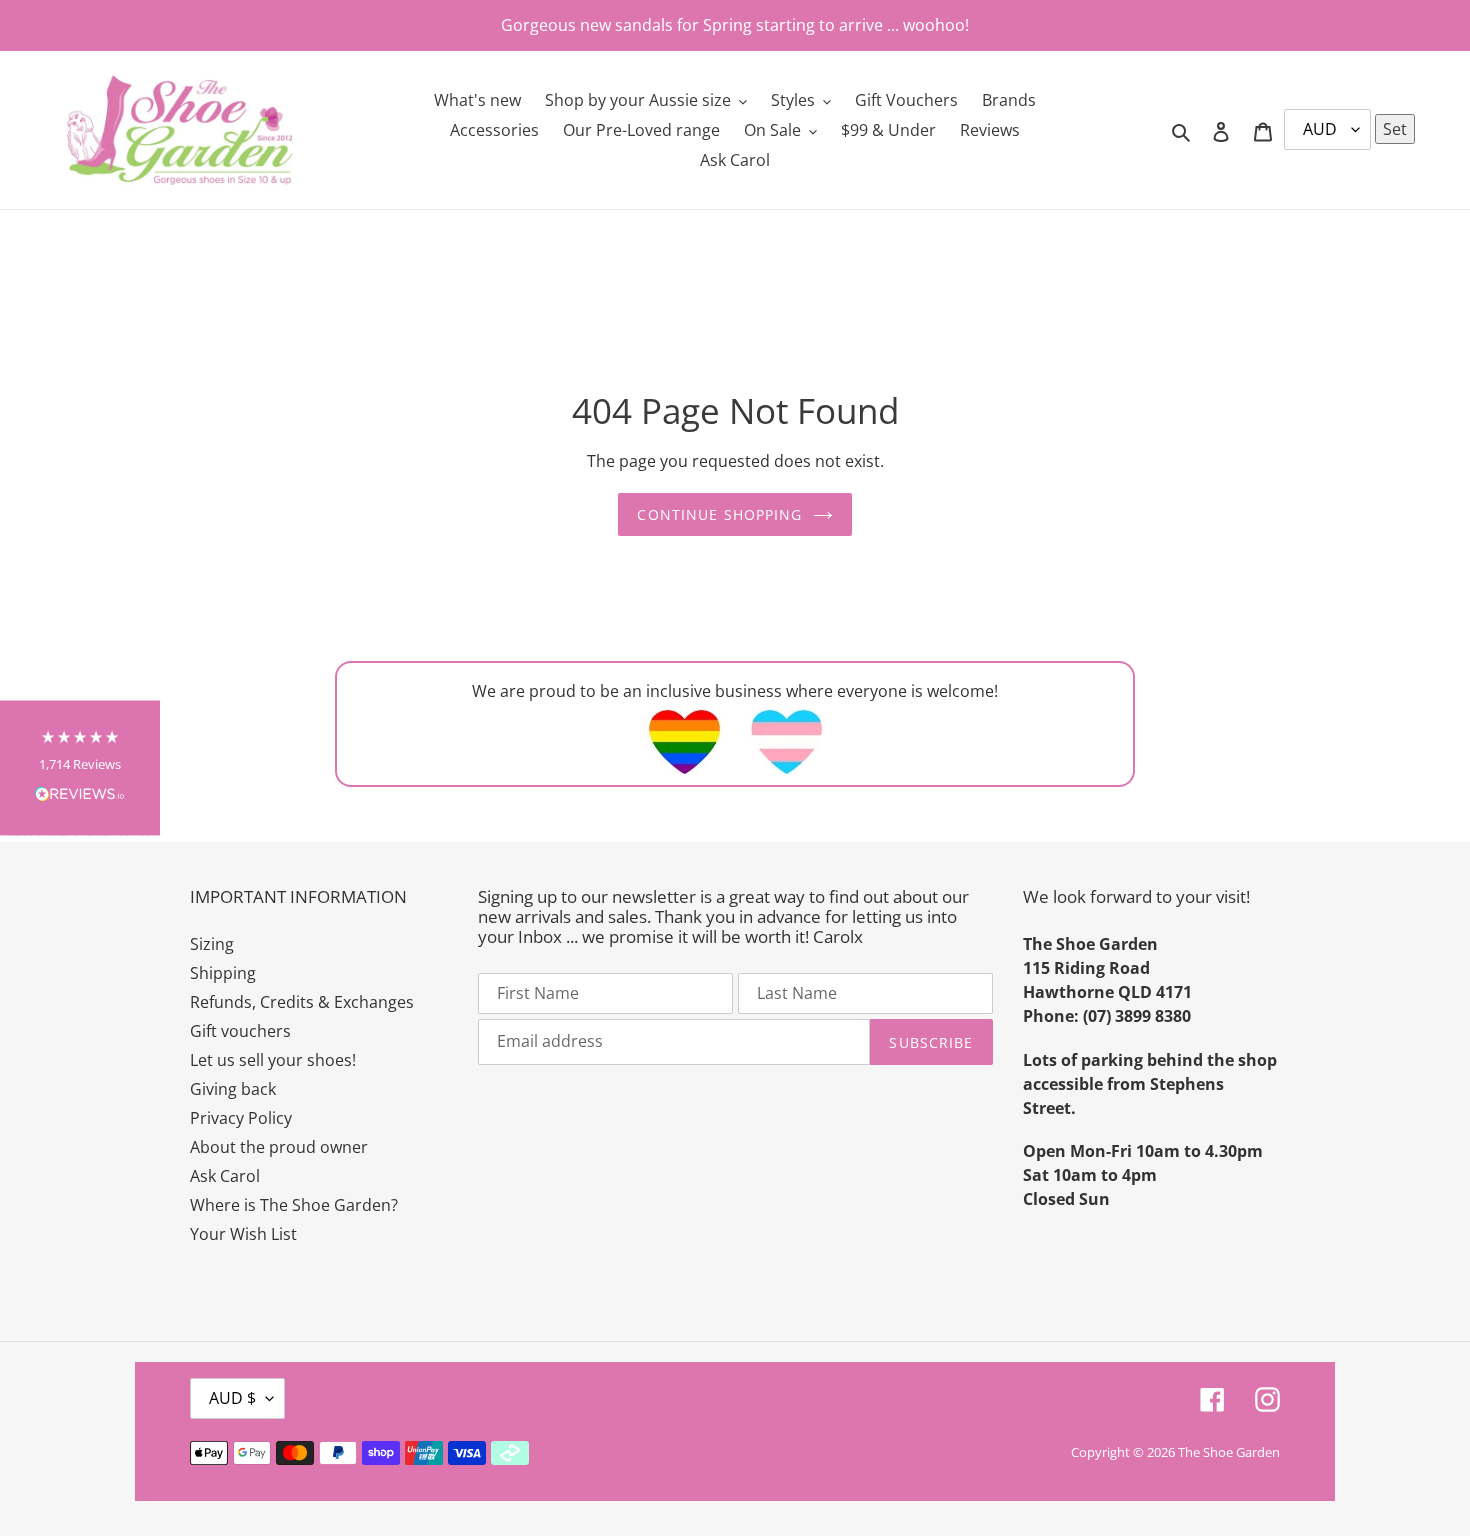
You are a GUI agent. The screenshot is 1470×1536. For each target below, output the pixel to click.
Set (1395, 129)
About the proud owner (279, 1147)
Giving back (233, 1089)
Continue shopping (719, 514)
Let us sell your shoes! (273, 1060)
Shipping (223, 973)
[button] (80, 768)
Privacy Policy (241, 1118)
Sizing (212, 944)
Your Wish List (243, 1234)
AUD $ (232, 1398)
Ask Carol (225, 1176)
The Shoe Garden (1229, 1452)
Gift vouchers (240, 1031)
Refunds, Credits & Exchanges (302, 1002)
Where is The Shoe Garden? (294, 1205)
